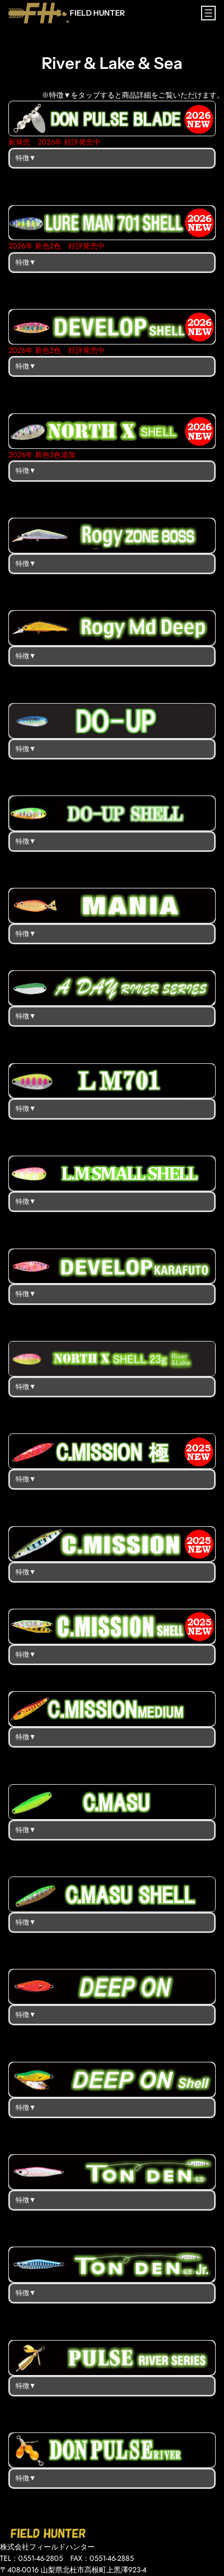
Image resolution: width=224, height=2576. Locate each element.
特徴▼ (26, 158)
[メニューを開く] (208, 13)
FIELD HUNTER (97, 13)
